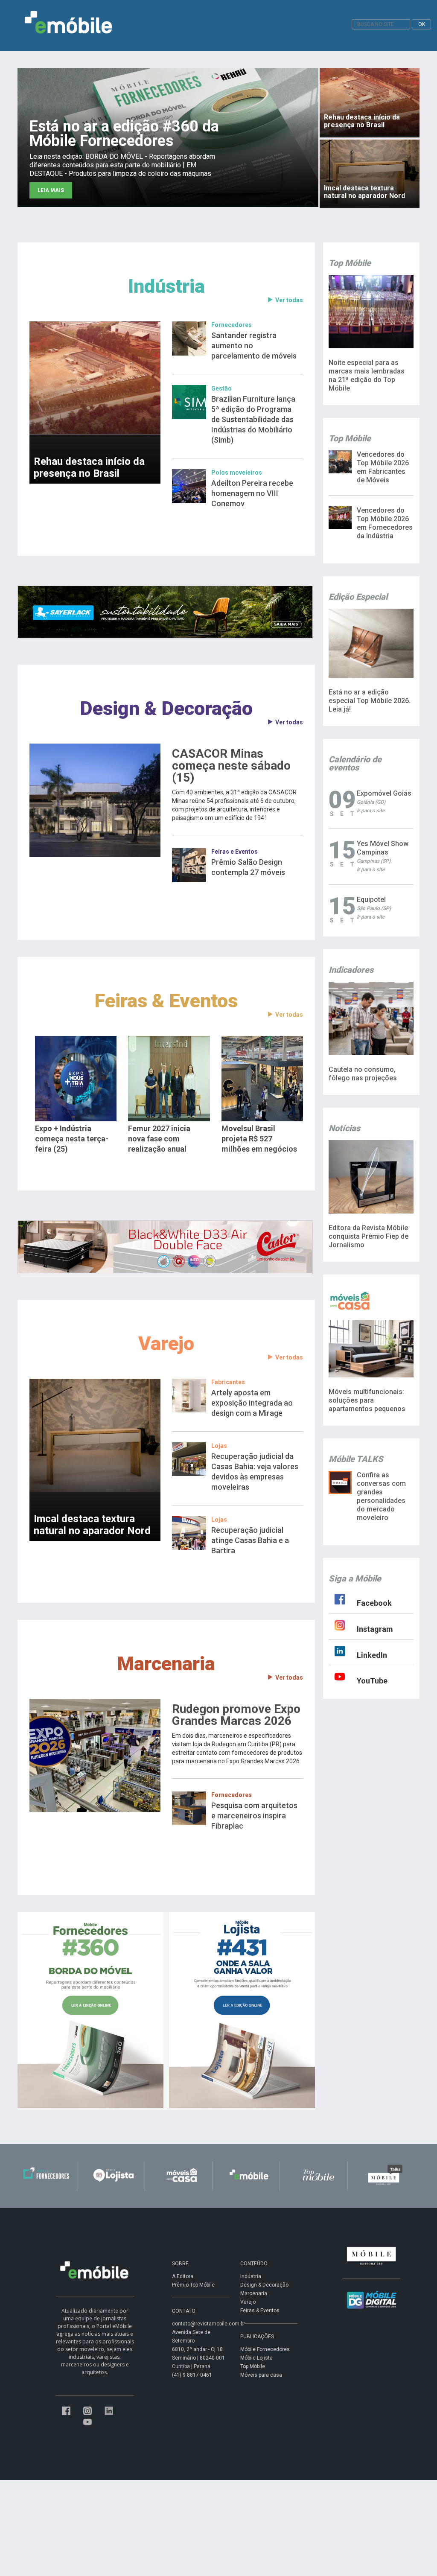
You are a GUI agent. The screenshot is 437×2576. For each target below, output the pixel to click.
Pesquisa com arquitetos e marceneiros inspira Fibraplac (254, 1816)
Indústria (166, 286)
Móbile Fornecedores (265, 2349)
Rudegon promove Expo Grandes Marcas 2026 (236, 1715)
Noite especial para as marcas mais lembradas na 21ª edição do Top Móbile (367, 375)
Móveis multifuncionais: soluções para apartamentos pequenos (367, 1400)
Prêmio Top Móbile (193, 2285)
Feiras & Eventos (166, 1001)
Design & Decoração (166, 708)
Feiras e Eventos (235, 852)
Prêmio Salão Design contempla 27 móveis (248, 867)
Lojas (219, 1446)
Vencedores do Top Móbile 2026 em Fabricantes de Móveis (383, 467)
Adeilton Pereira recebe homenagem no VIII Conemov (252, 493)
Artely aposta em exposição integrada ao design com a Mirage (252, 1403)
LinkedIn (372, 1655)
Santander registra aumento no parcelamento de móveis (254, 346)
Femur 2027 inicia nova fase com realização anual (159, 1139)
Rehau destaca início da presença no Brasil (89, 467)
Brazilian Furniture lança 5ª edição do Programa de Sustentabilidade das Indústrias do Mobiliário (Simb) (253, 419)
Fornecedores (232, 325)
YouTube (372, 1681)
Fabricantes (228, 1382)
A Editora (183, 2276)
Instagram (375, 1629)
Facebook (374, 1603)
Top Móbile (253, 2366)
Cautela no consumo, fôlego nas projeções (363, 1074)
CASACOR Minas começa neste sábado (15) (231, 766)
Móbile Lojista (256, 2358)
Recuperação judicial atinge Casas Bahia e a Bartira (250, 1540)
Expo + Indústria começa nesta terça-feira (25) (72, 1139)
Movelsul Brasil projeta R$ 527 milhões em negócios (259, 1139)
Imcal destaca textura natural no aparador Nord (92, 1525)
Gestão (221, 388)
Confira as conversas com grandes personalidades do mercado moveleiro (381, 1496)
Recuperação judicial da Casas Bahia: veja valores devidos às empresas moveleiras (255, 1472)
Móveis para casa (261, 2375)
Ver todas (289, 300)
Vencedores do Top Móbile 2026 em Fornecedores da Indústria (385, 523)
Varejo (166, 1343)
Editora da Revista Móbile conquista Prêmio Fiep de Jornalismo (369, 1236)
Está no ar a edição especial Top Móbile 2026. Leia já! (370, 701)
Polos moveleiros (237, 473)
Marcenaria (166, 1664)
